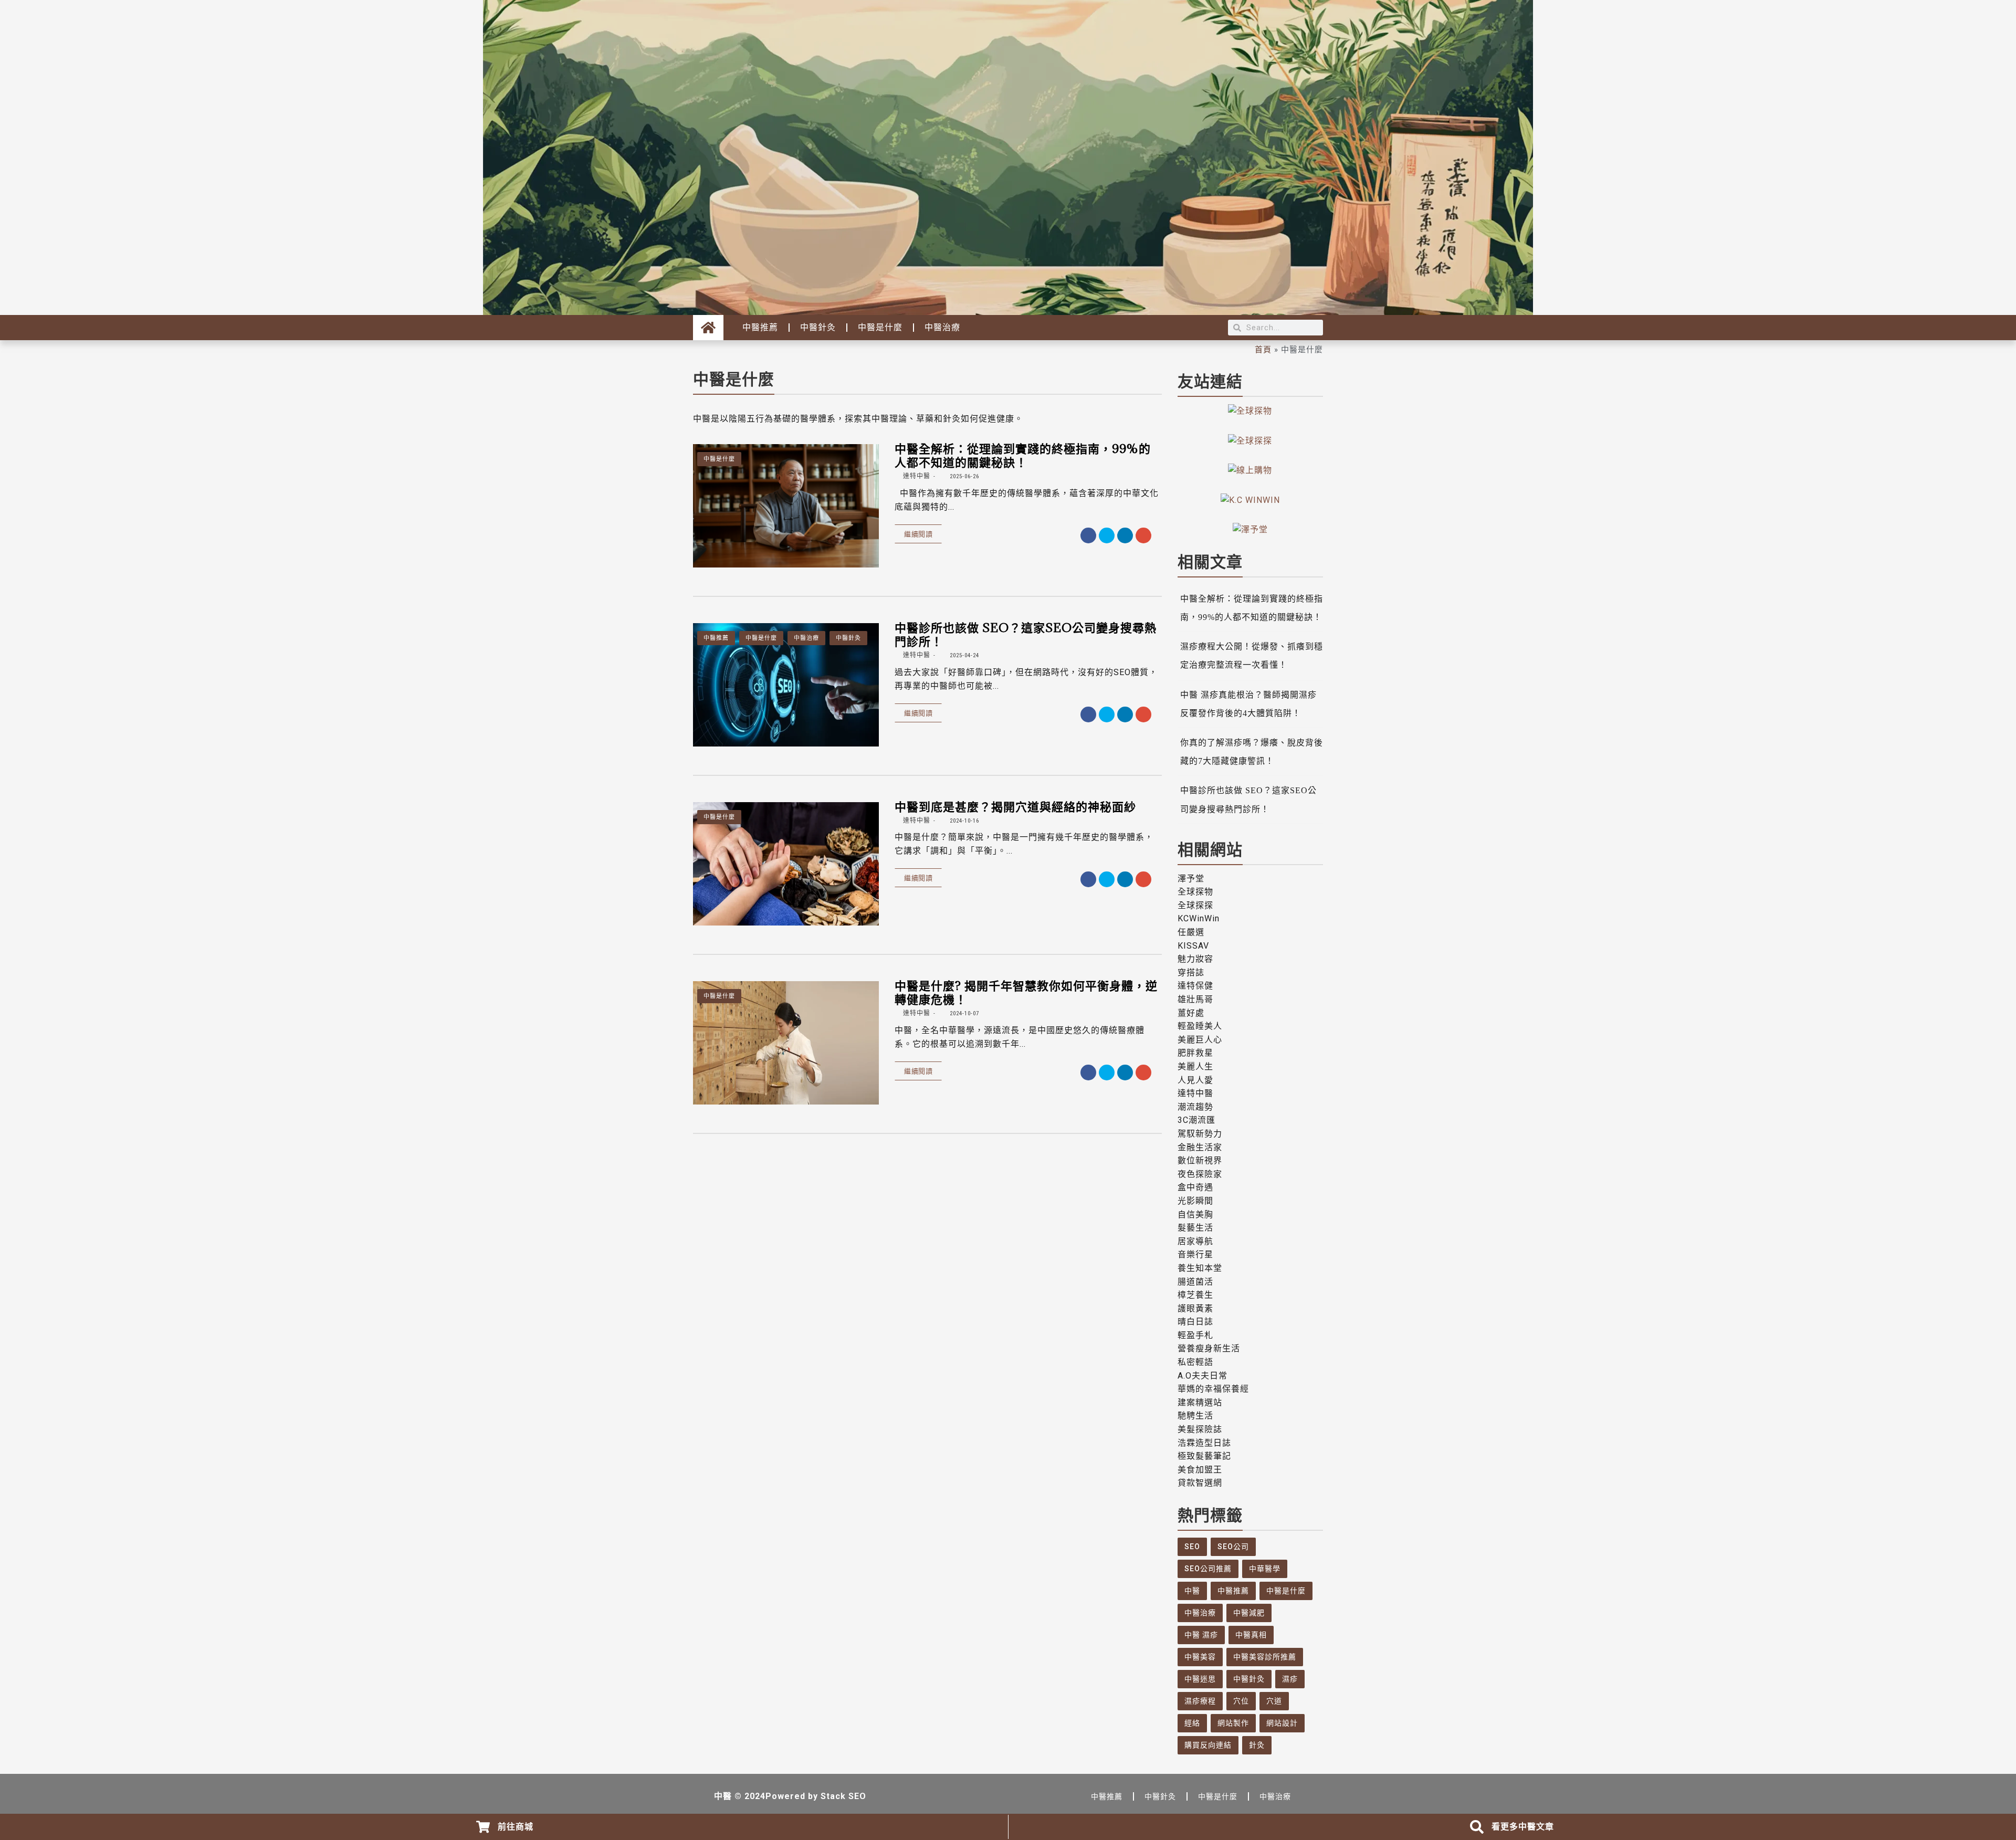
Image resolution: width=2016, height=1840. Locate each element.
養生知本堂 (1200, 1268)
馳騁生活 (1195, 1416)
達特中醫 (916, 476)
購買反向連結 (1208, 1745)
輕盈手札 (1195, 1335)
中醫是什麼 (880, 327)
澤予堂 (1191, 879)
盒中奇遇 (1195, 1187)
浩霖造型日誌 (1204, 1443)
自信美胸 (1195, 1215)
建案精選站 (1200, 1402)
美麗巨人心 (1200, 1040)
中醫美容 (1200, 1657)
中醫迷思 (1200, 1679)
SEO (1192, 1547)
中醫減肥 (1249, 1613)
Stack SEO (843, 1796)
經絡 (1192, 1723)
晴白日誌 (1195, 1322)
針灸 (1257, 1745)
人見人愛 (1195, 1080)
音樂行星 (1195, 1254)
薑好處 (1191, 1013)
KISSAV (1193, 946)
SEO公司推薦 (1208, 1569)
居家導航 (1195, 1241)
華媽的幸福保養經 (1213, 1389)
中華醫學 (1265, 1569)
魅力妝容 (1195, 959)
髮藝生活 (1195, 1228)
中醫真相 (1251, 1635)
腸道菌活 (1195, 1282)
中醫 (1192, 1591)
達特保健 (1195, 986)
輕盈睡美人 (1200, 1026)
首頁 (1263, 349)
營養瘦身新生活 (1209, 1348)
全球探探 (1195, 905)
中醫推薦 (760, 327)
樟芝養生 (1195, 1295)
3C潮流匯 (1196, 1120)
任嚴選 (1191, 932)
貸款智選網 (1200, 1483)
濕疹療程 (1200, 1701)
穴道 (1274, 1701)
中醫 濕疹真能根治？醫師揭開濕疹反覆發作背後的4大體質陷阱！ (1248, 704)
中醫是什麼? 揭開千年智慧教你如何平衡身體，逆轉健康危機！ (1026, 992)
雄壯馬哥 (1195, 999)
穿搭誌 (1191, 972)
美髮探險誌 (1200, 1429)
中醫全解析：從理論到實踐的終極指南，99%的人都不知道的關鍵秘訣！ (1023, 455)
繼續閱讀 (918, 534)
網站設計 (1282, 1723)
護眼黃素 (1195, 1308)
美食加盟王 (1200, 1470)
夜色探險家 (1200, 1174)
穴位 (1241, 1701)
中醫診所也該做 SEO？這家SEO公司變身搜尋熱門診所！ (1026, 634)
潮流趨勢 (1195, 1107)
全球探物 (1195, 892)
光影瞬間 (1195, 1201)
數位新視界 (1200, 1160)
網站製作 (1233, 1723)
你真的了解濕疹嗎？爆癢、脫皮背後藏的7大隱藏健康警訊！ (1252, 752)
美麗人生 (1195, 1066)
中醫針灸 (818, 327)
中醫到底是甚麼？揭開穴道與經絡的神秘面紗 (1015, 806)
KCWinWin (1199, 918)
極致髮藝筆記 (1204, 1456)
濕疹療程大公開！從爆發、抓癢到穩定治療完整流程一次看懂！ (1252, 656)
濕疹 (1290, 1679)
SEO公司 (1233, 1547)
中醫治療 (942, 327)
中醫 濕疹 (1201, 1635)
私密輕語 (1195, 1362)
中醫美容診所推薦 (1265, 1657)
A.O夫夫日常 (1203, 1376)
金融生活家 (1200, 1147)
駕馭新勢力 (1200, 1134)
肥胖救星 (1195, 1053)
